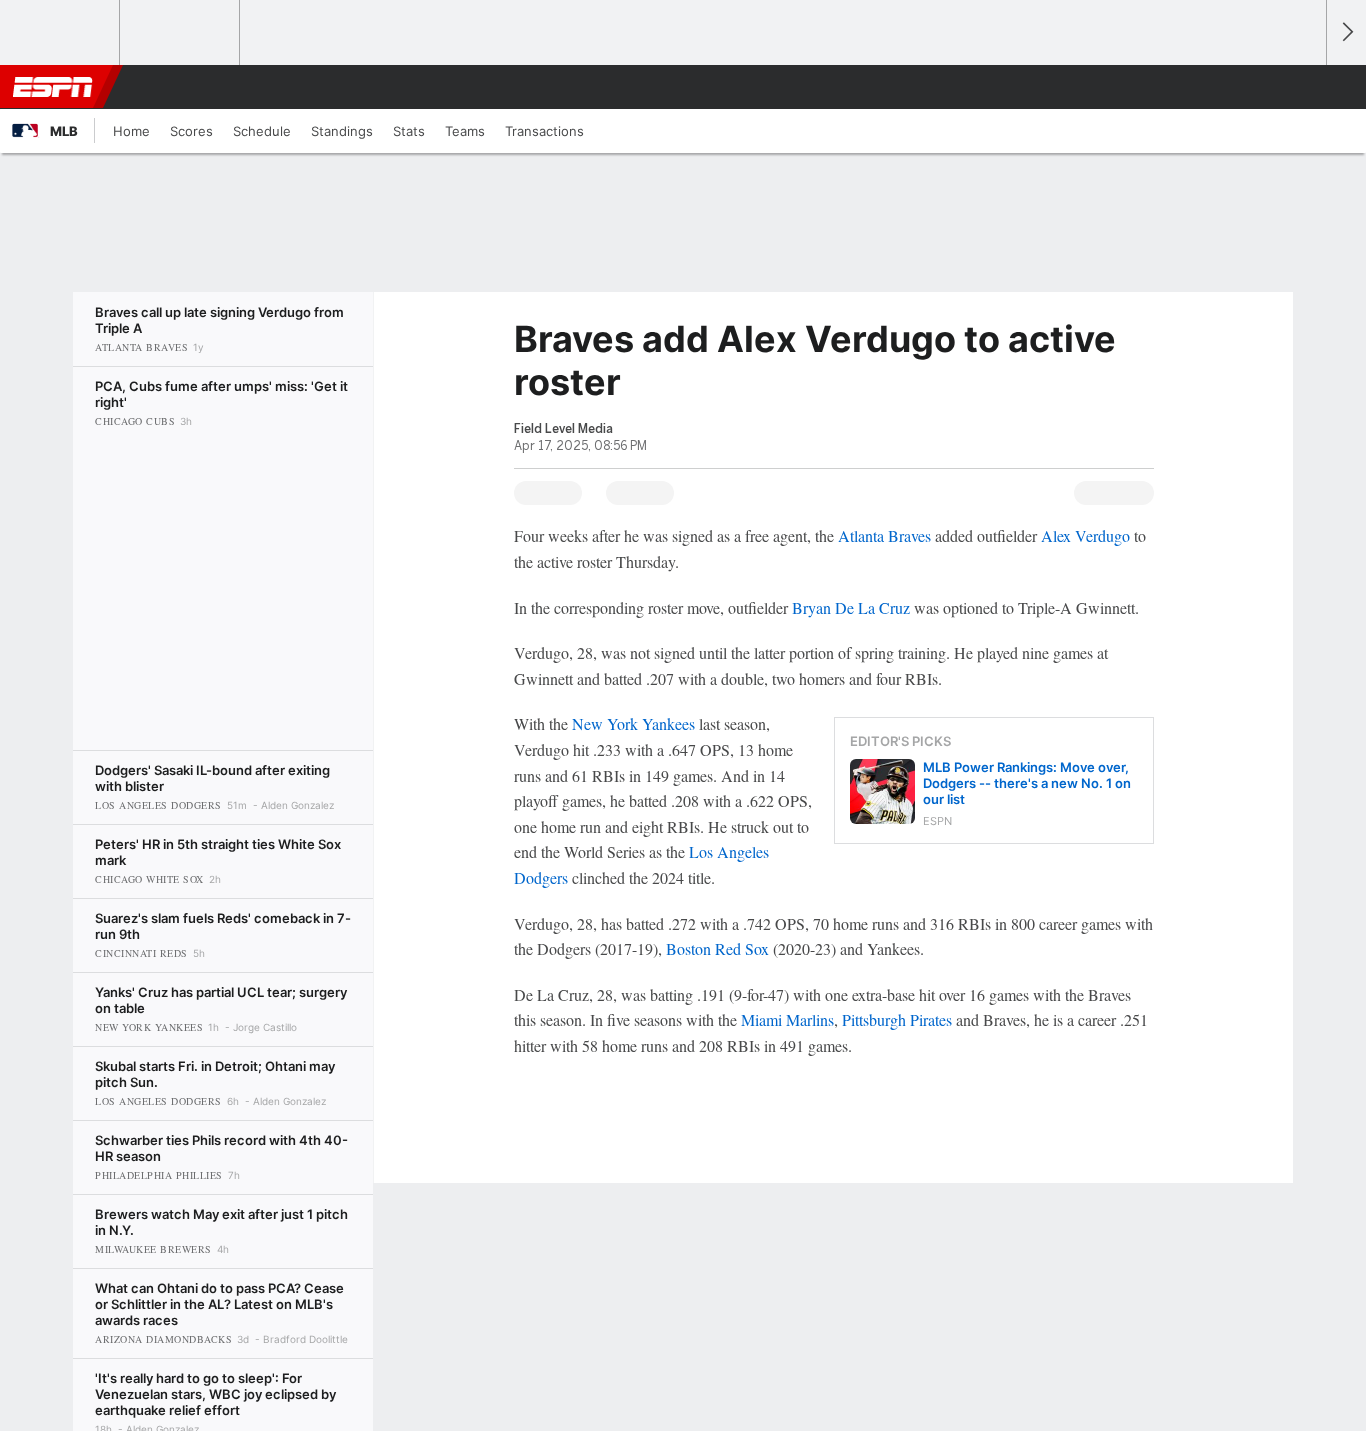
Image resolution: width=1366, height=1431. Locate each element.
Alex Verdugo (1085, 535)
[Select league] (61, 33)
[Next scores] (1346, 32)
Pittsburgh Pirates (897, 1019)
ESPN (53, 87)
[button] (1302, 87)
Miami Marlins (787, 1019)
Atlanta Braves (884, 535)
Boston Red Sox (717, 948)
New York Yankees (633, 723)
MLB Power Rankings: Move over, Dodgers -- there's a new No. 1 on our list (1027, 783)
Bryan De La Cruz (851, 607)
